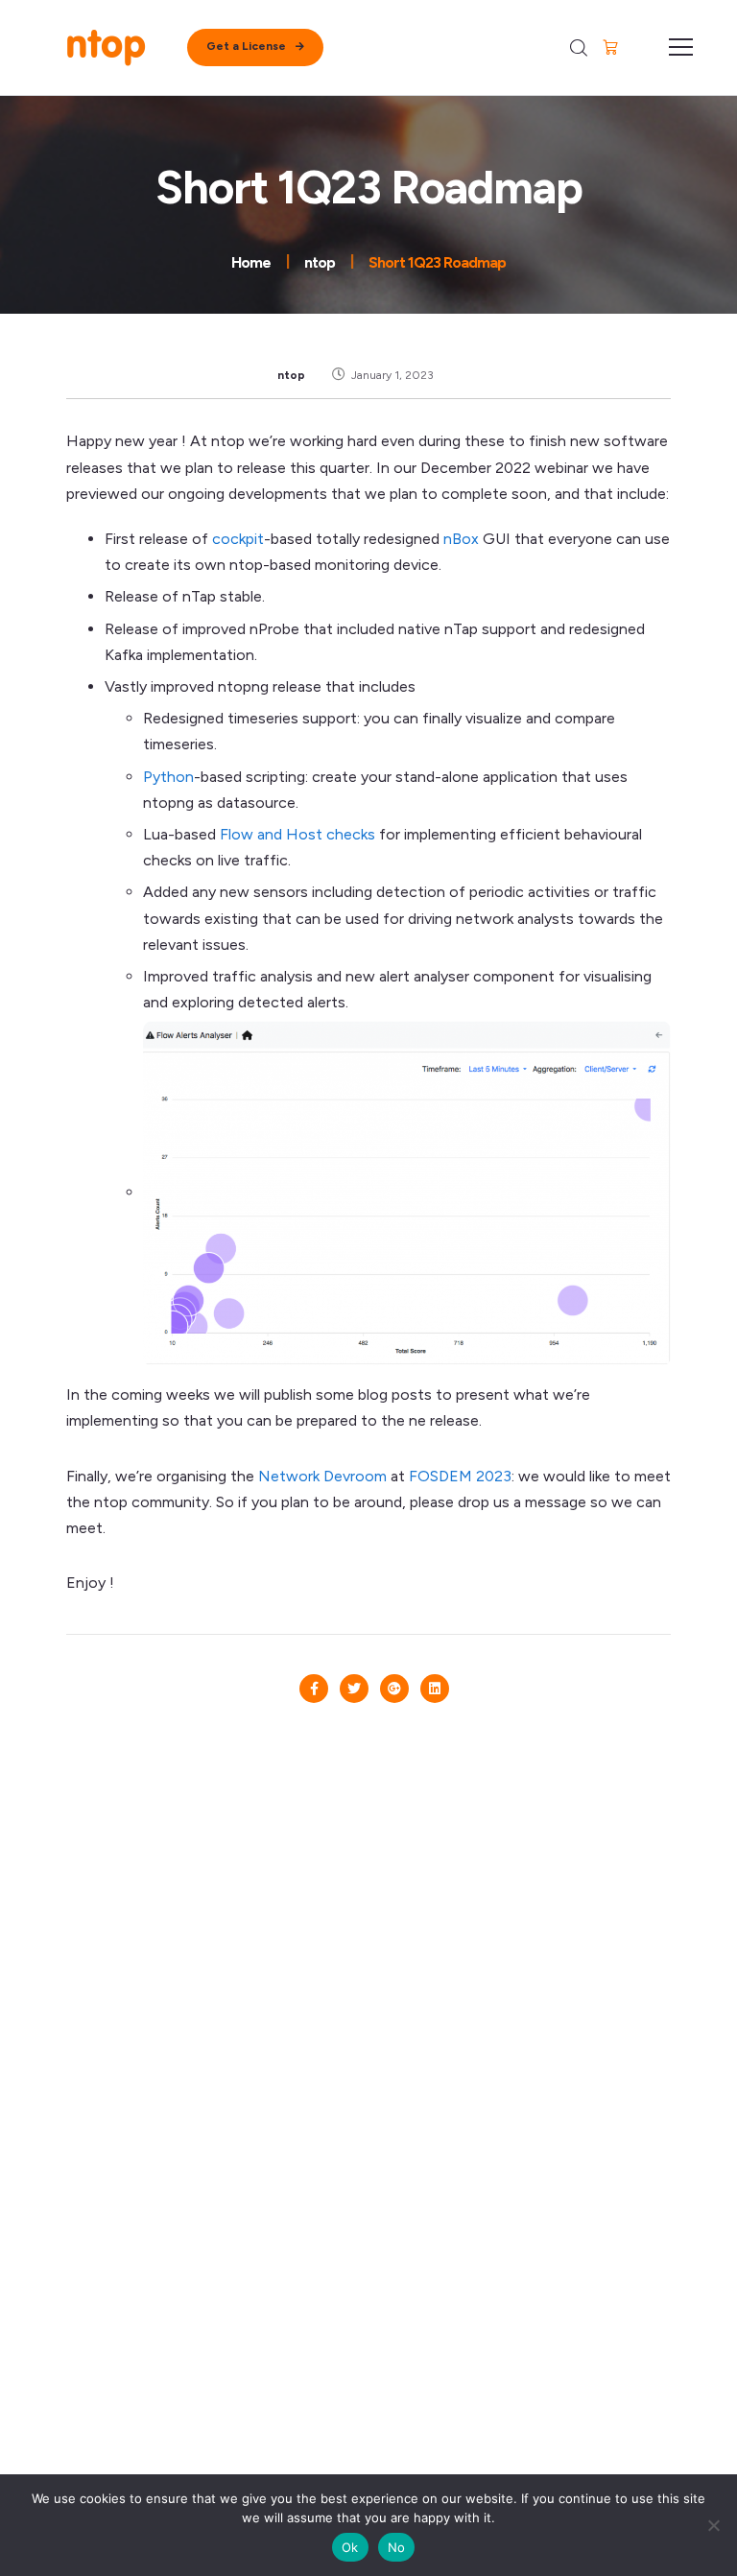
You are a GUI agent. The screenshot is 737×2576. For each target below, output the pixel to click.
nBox (461, 539)
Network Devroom (322, 1476)
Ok (350, 2547)
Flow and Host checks (297, 834)
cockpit (238, 539)
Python (168, 777)
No (397, 2547)
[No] (713, 2525)
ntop (291, 375)
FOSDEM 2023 (460, 1476)
